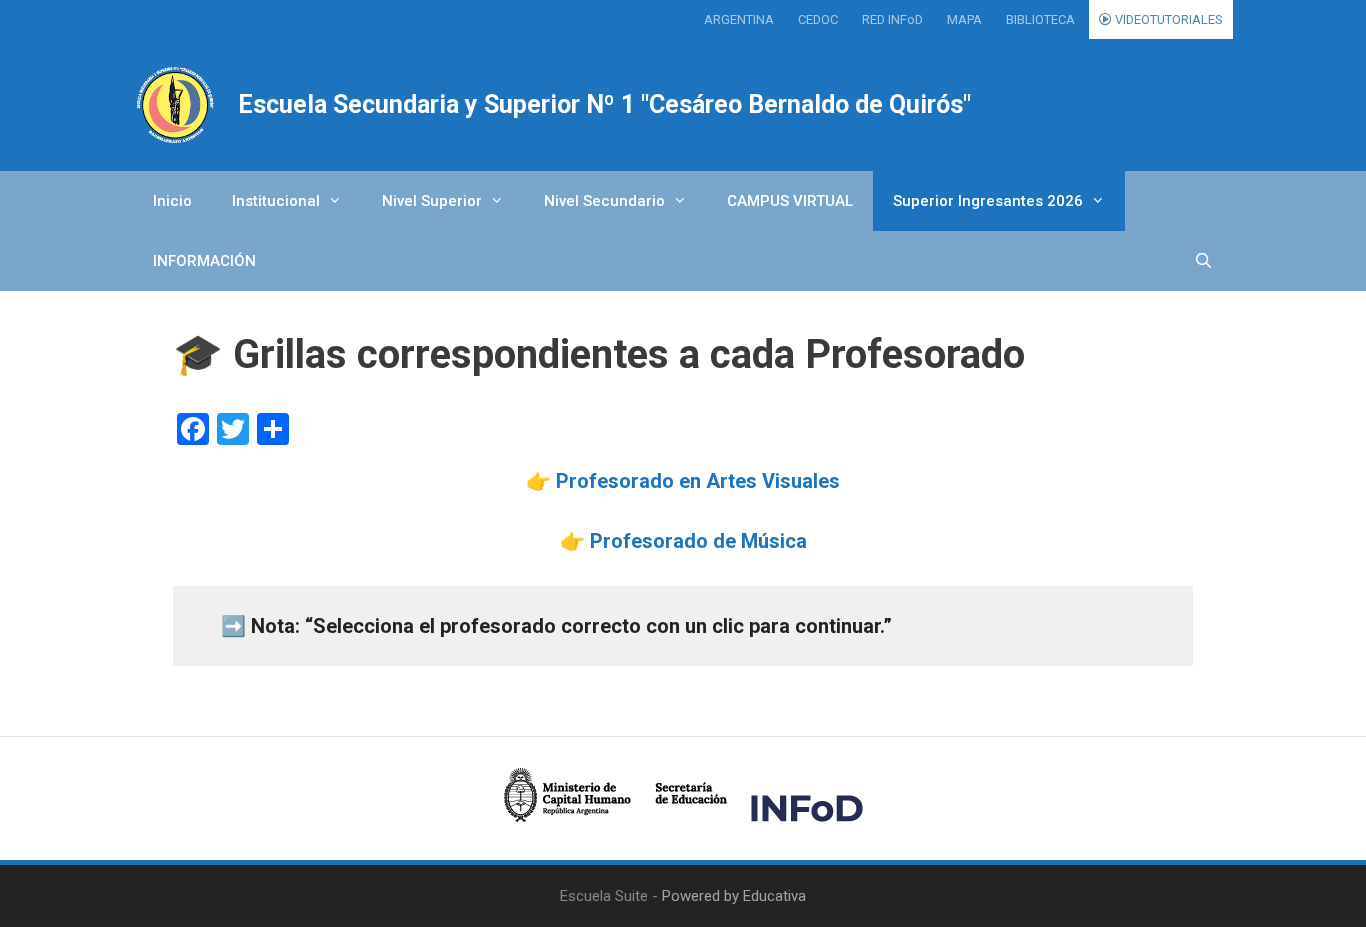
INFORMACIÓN (204, 261)
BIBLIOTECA (1040, 19)
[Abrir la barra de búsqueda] (1203, 261)
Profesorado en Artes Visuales (698, 481)
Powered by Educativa (734, 896)
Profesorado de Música (698, 541)
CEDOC (818, 19)
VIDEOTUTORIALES (1167, 19)
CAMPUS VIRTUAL (790, 201)
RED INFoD (892, 19)
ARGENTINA (739, 19)
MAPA (964, 19)
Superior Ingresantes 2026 (988, 201)
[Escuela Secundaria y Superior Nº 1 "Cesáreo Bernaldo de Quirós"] (175, 105)
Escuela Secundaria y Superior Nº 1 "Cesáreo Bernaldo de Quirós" (604, 104)
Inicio (172, 201)
